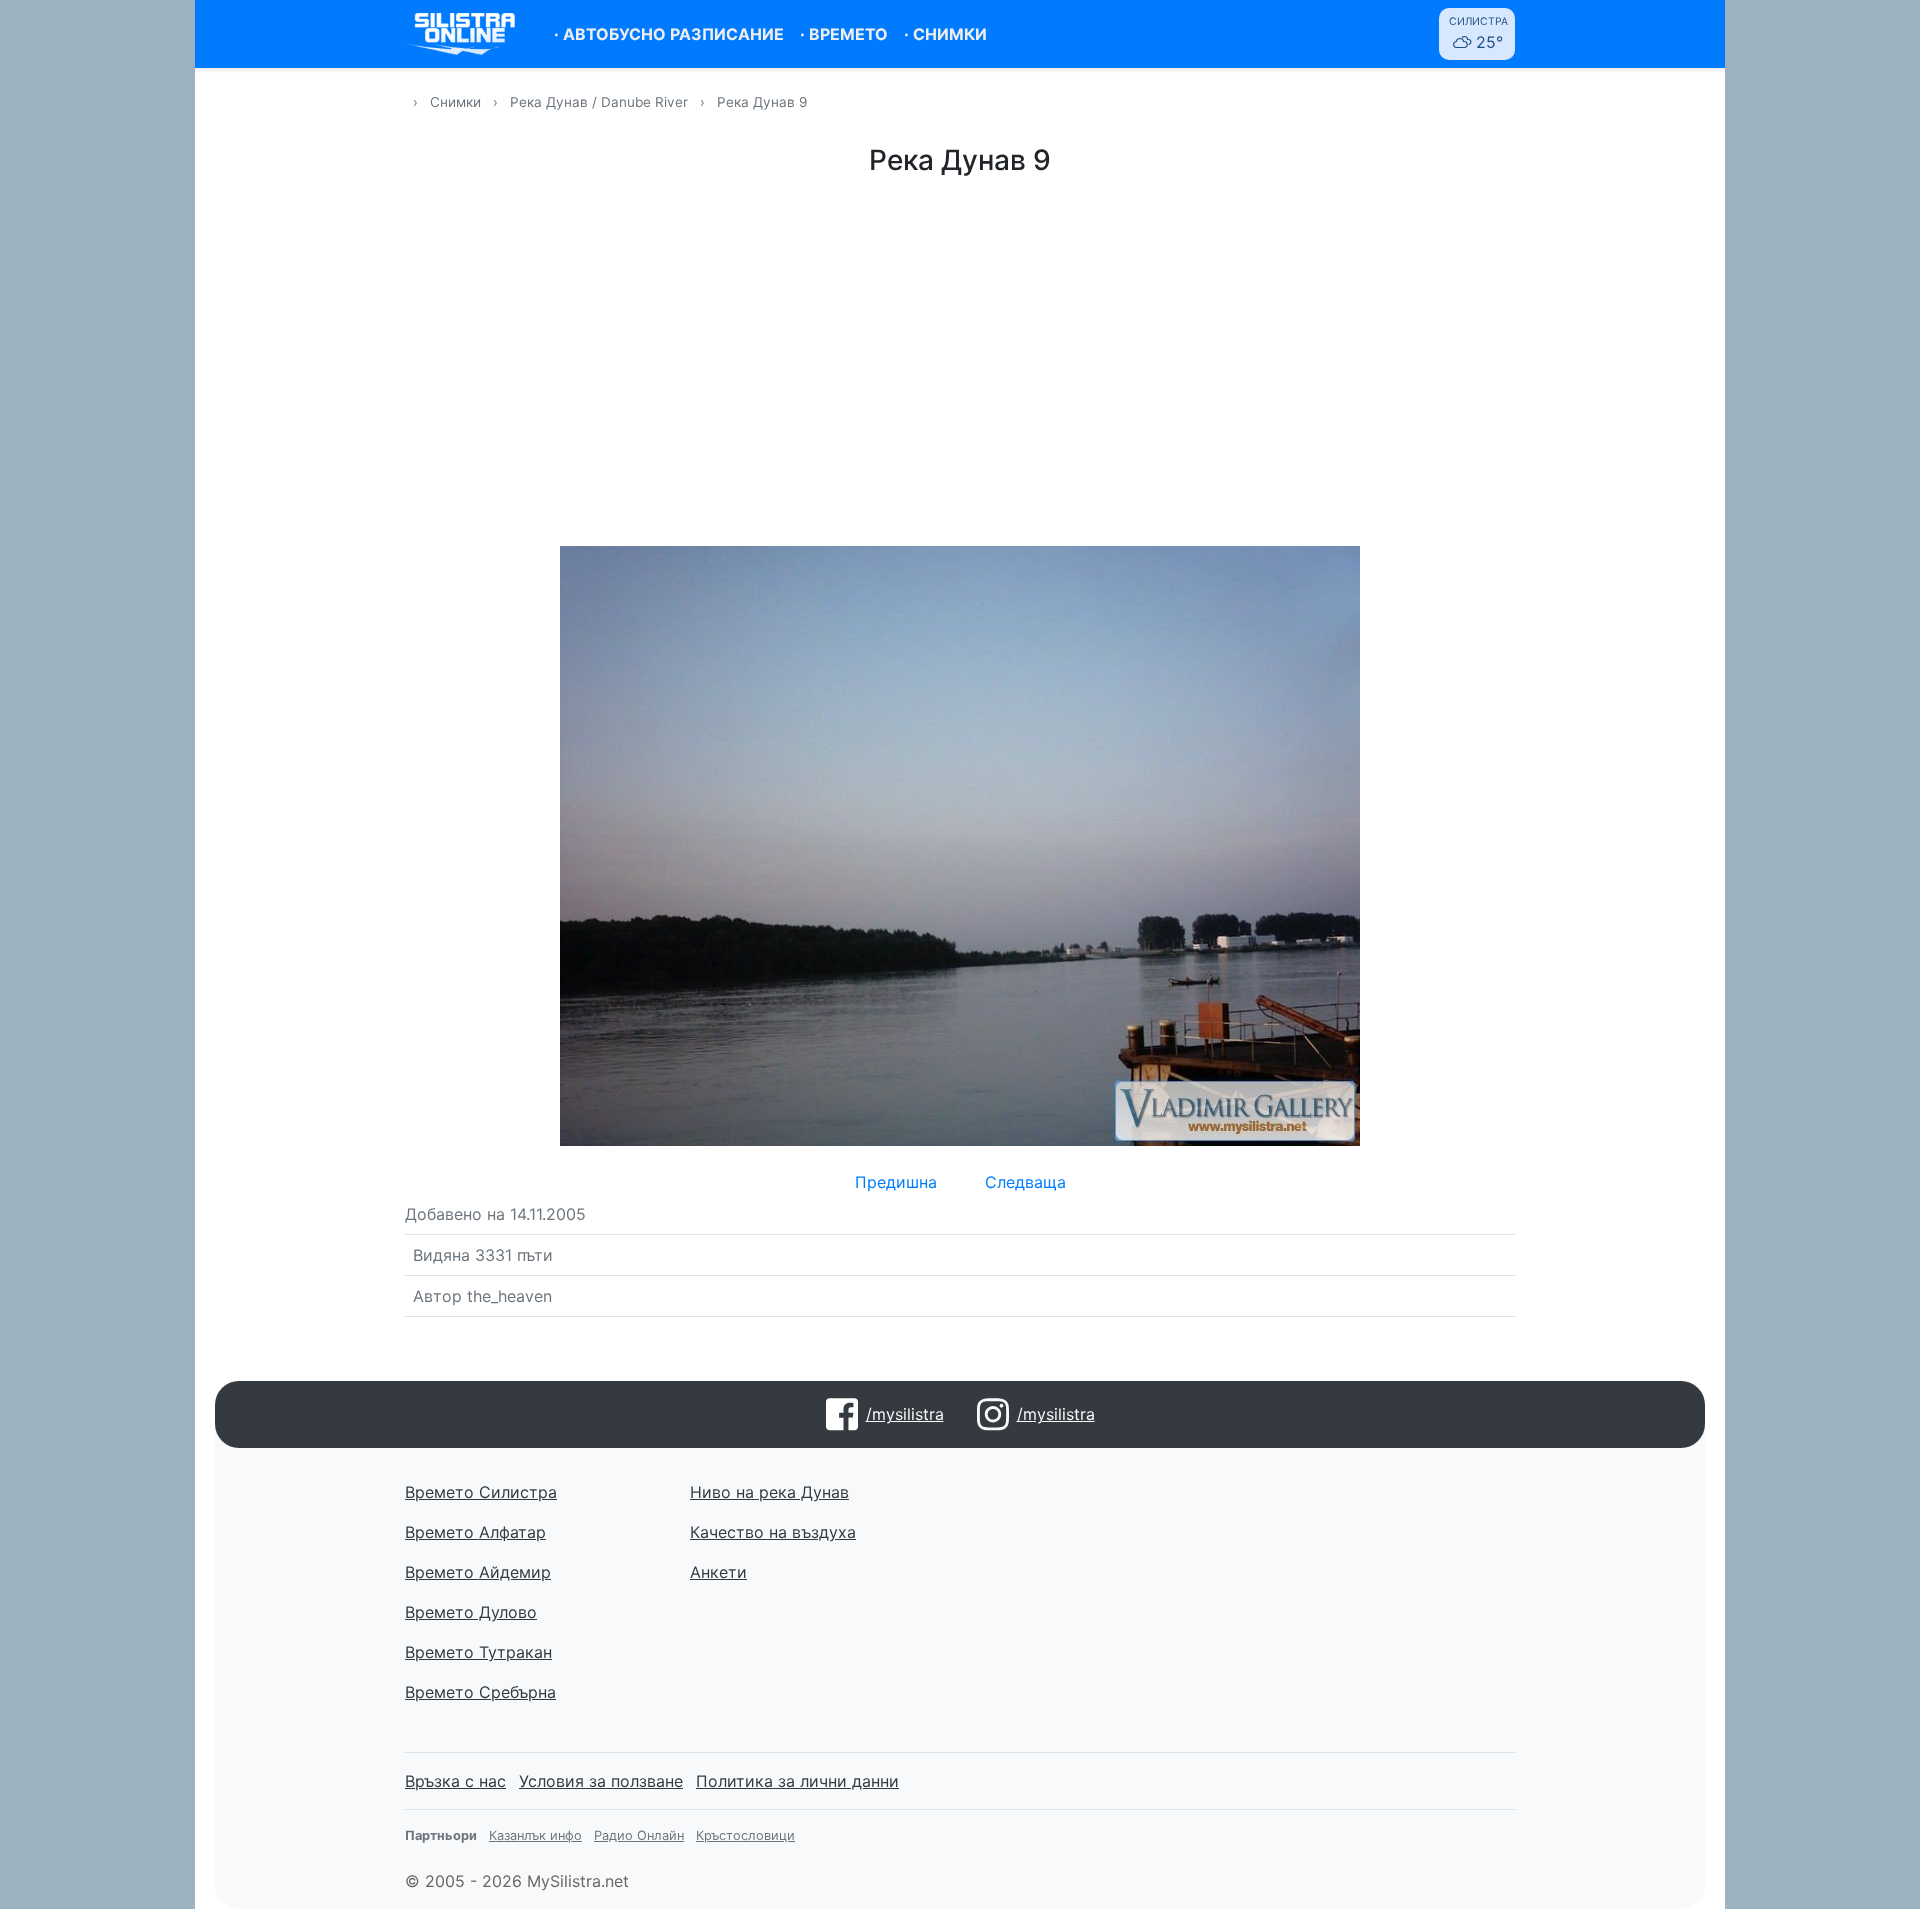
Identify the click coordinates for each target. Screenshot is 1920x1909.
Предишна (896, 1182)
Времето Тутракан (478, 1652)
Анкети (718, 1572)
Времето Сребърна (480, 1692)
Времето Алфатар (475, 1532)
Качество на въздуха (773, 1532)
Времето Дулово (471, 1612)
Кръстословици (745, 1835)
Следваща (1025, 1182)
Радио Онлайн (639, 1835)
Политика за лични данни (797, 1781)
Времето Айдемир (478, 1572)
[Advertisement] (960, 358)
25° (1478, 33)
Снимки (455, 102)
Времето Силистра (481, 1492)
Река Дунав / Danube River (601, 102)
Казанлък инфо (535, 1835)
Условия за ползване (601, 1781)
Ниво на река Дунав (769, 1492)
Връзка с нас (455, 1781)
